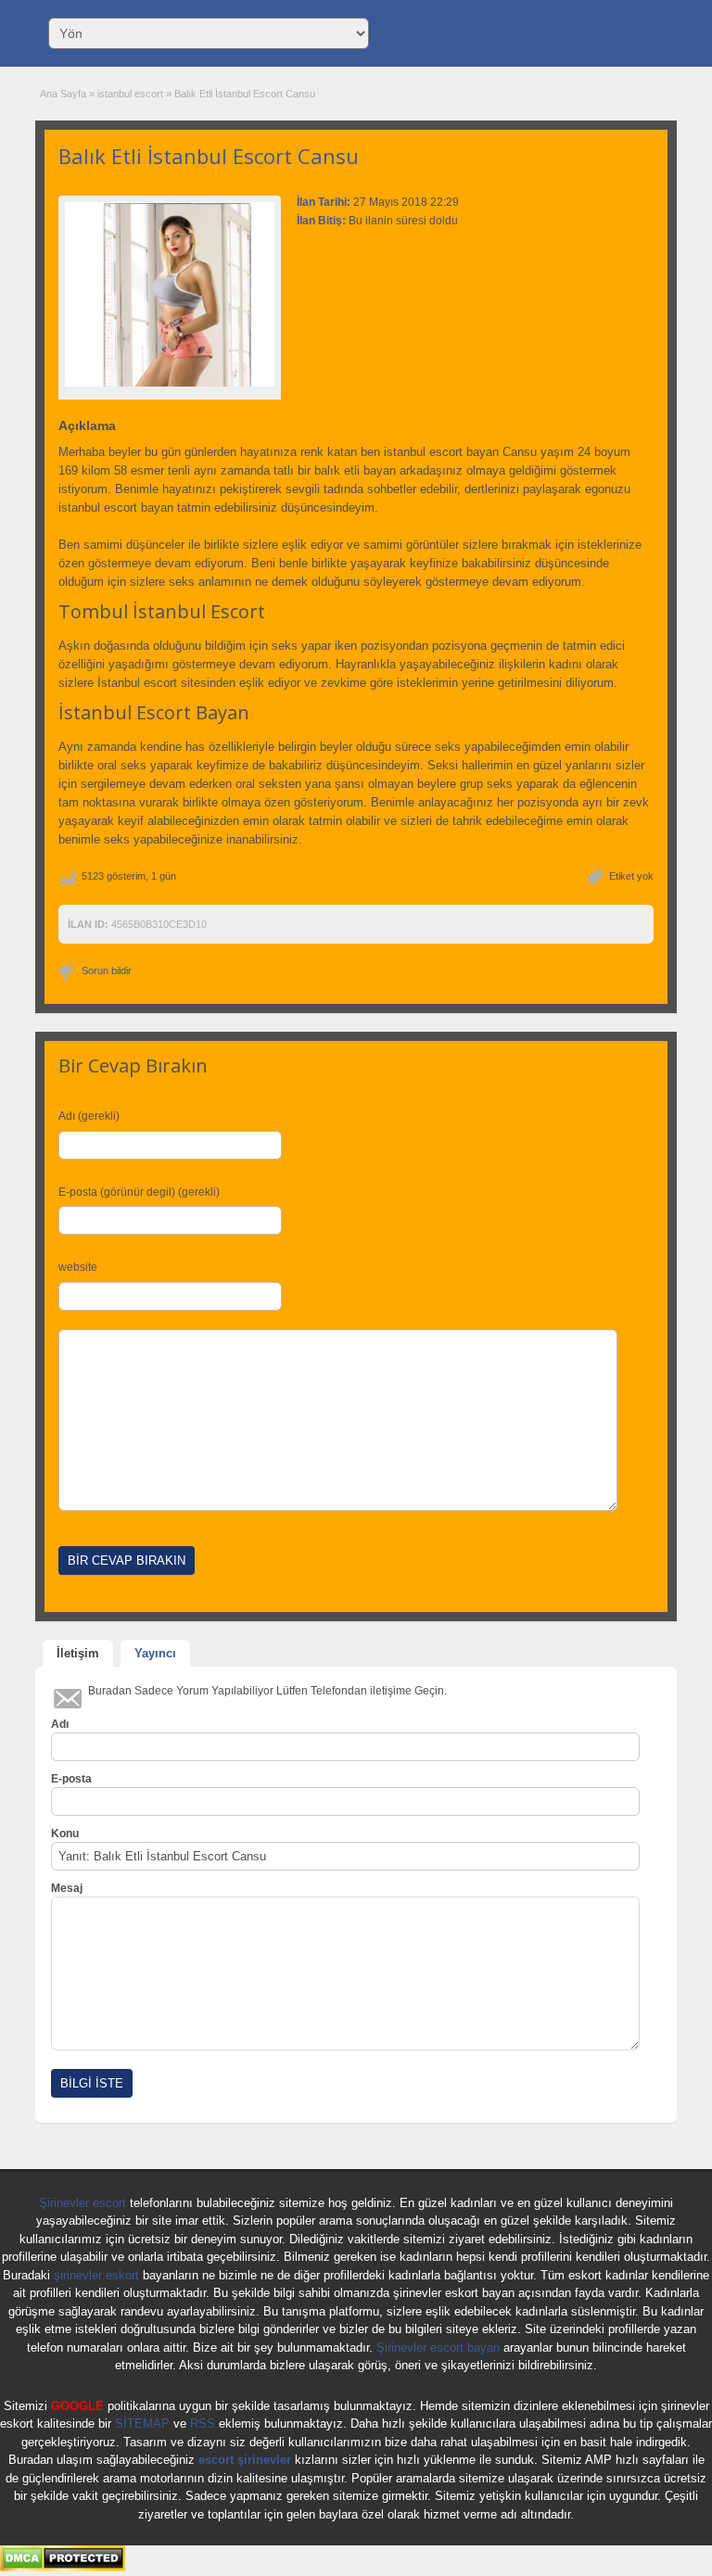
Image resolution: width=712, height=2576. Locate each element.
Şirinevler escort (83, 2203)
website (78, 1267)
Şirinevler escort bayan (438, 2348)
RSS (203, 2424)
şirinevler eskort (96, 2275)
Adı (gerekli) (89, 1116)
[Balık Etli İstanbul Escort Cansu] (170, 294)
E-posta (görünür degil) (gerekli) (139, 1192)
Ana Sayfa (63, 94)
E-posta (71, 1779)
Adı (60, 1724)
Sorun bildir (107, 971)
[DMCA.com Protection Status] (63, 2568)
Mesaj (67, 1888)
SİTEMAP (142, 2424)
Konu (65, 1834)
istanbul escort (130, 94)
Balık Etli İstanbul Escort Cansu (209, 156)
